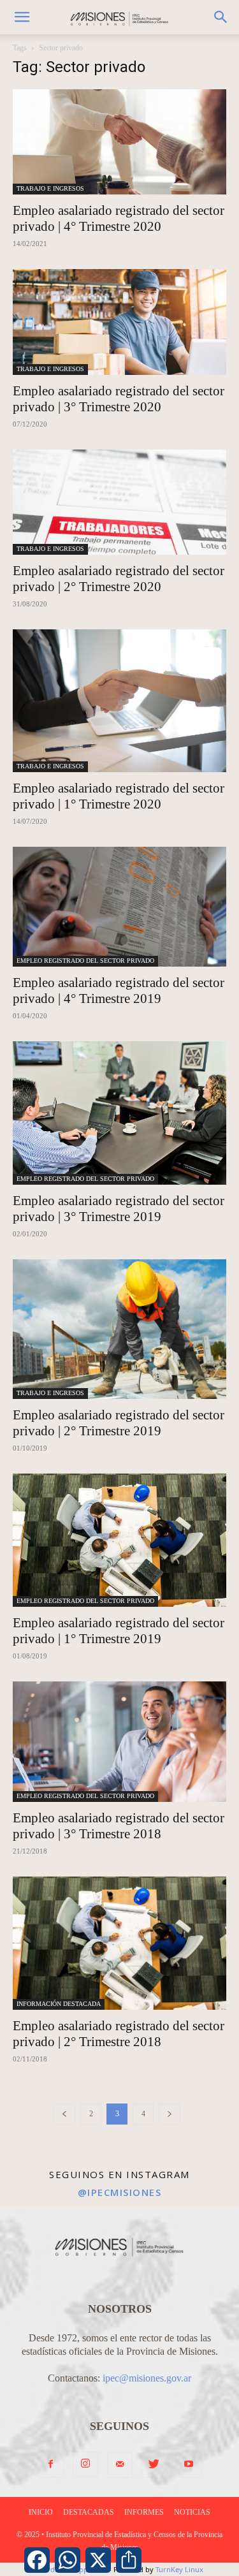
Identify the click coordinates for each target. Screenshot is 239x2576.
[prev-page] (64, 2114)
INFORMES (144, 2512)
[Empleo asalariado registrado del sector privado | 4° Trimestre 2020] (119, 142)
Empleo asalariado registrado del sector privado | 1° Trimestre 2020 (119, 796)
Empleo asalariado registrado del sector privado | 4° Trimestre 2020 (119, 218)
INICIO (41, 2512)
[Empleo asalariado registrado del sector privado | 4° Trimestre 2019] (119, 907)
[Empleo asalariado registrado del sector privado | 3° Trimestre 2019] (119, 1113)
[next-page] (170, 2114)
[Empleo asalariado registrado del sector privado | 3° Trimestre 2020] (119, 322)
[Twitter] (154, 2465)
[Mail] (120, 2465)
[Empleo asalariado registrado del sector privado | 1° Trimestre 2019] (119, 1540)
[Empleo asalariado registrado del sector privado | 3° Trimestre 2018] (119, 1741)
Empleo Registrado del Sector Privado (85, 961)
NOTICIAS (192, 2512)
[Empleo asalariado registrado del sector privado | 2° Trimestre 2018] (119, 1943)
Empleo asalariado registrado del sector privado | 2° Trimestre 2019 (119, 1423)
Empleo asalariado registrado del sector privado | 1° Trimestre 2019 (119, 1631)
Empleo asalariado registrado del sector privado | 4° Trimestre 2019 (119, 991)
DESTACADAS (89, 2512)
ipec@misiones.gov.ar (147, 2378)
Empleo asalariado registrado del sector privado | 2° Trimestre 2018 (119, 2034)
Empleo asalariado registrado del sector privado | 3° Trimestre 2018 (119, 1826)
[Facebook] (51, 2465)
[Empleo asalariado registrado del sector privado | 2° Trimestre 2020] (119, 502)
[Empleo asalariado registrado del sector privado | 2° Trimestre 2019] (119, 1329)
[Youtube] (189, 2465)
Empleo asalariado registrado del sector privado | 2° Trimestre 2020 (119, 579)
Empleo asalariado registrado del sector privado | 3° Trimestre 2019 (119, 1209)
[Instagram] (85, 2464)
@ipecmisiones (120, 2192)
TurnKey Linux (179, 2569)
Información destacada (59, 2004)
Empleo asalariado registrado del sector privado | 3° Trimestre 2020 (119, 399)
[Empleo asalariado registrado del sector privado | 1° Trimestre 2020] (119, 700)
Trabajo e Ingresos (50, 188)
